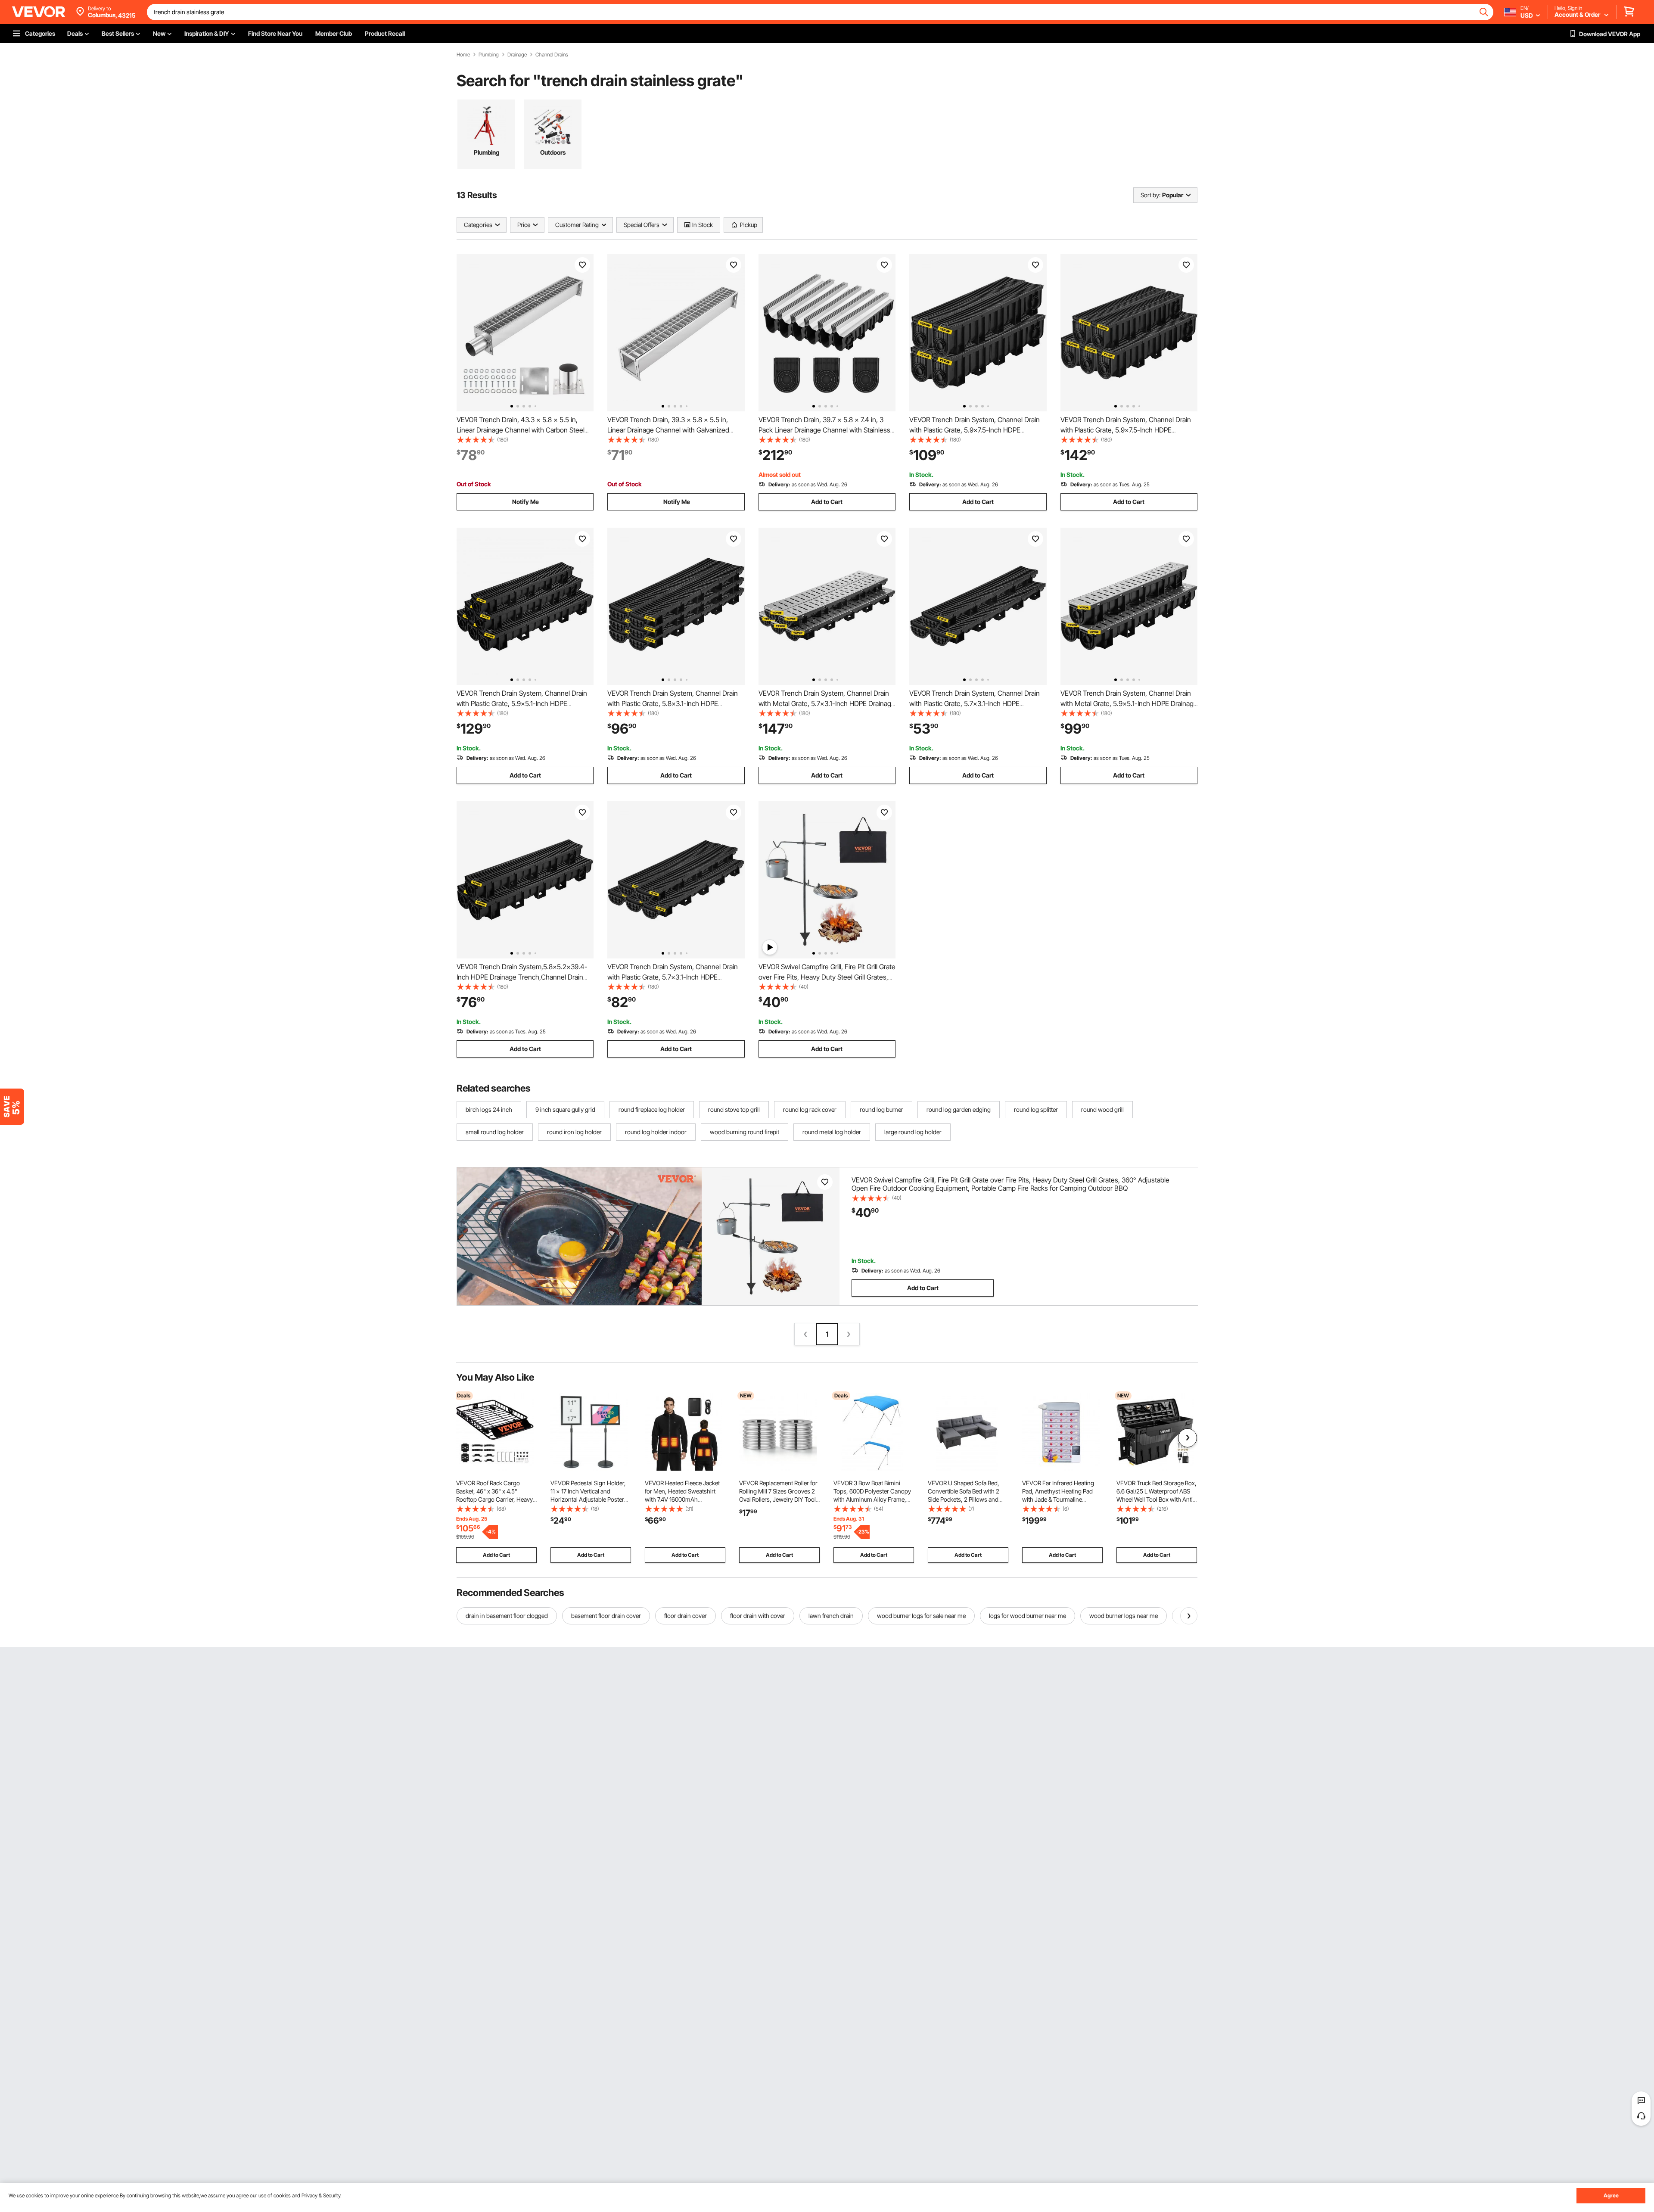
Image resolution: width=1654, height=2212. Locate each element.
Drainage (517, 55)
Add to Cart (827, 502)
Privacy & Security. (322, 2195)
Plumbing (489, 55)
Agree (1611, 2195)
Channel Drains (552, 55)
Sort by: (1150, 195)
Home (463, 55)
